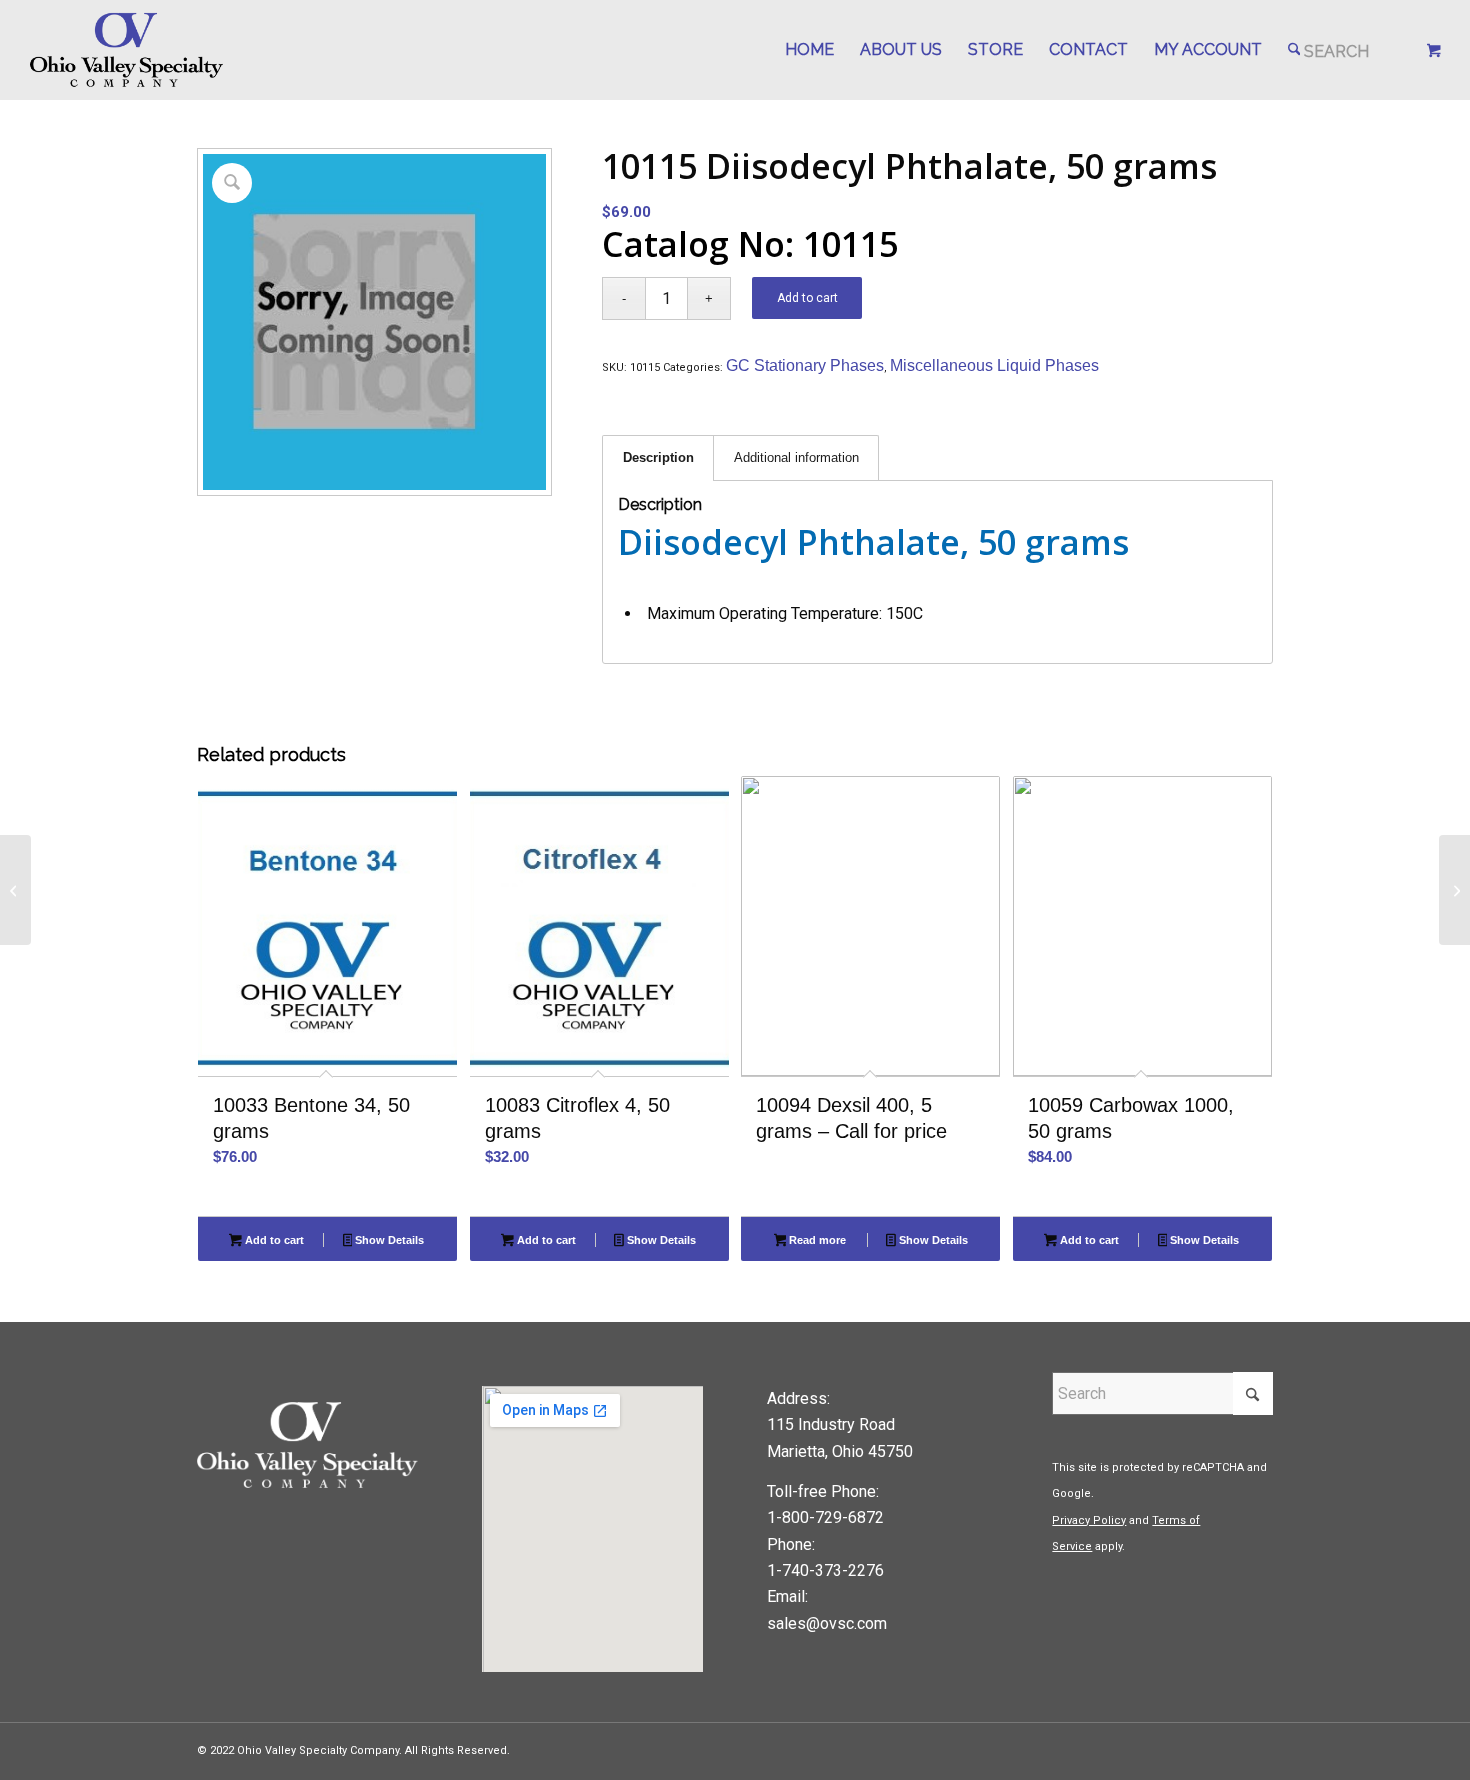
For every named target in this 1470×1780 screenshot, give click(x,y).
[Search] (1329, 50)
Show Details (388, 1240)
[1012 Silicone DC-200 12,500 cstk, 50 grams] (1454, 890)
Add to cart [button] (273, 1240)
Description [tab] (658, 457)
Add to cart (807, 298)
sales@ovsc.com (827, 1623)
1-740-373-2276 (825, 1570)
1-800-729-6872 (825, 1517)
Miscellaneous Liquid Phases (994, 365)
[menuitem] (809, 50)
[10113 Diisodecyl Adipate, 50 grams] (15, 890)
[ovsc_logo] (127, 50)
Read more (816, 1240)
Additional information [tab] (796, 457)
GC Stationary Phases (805, 365)
